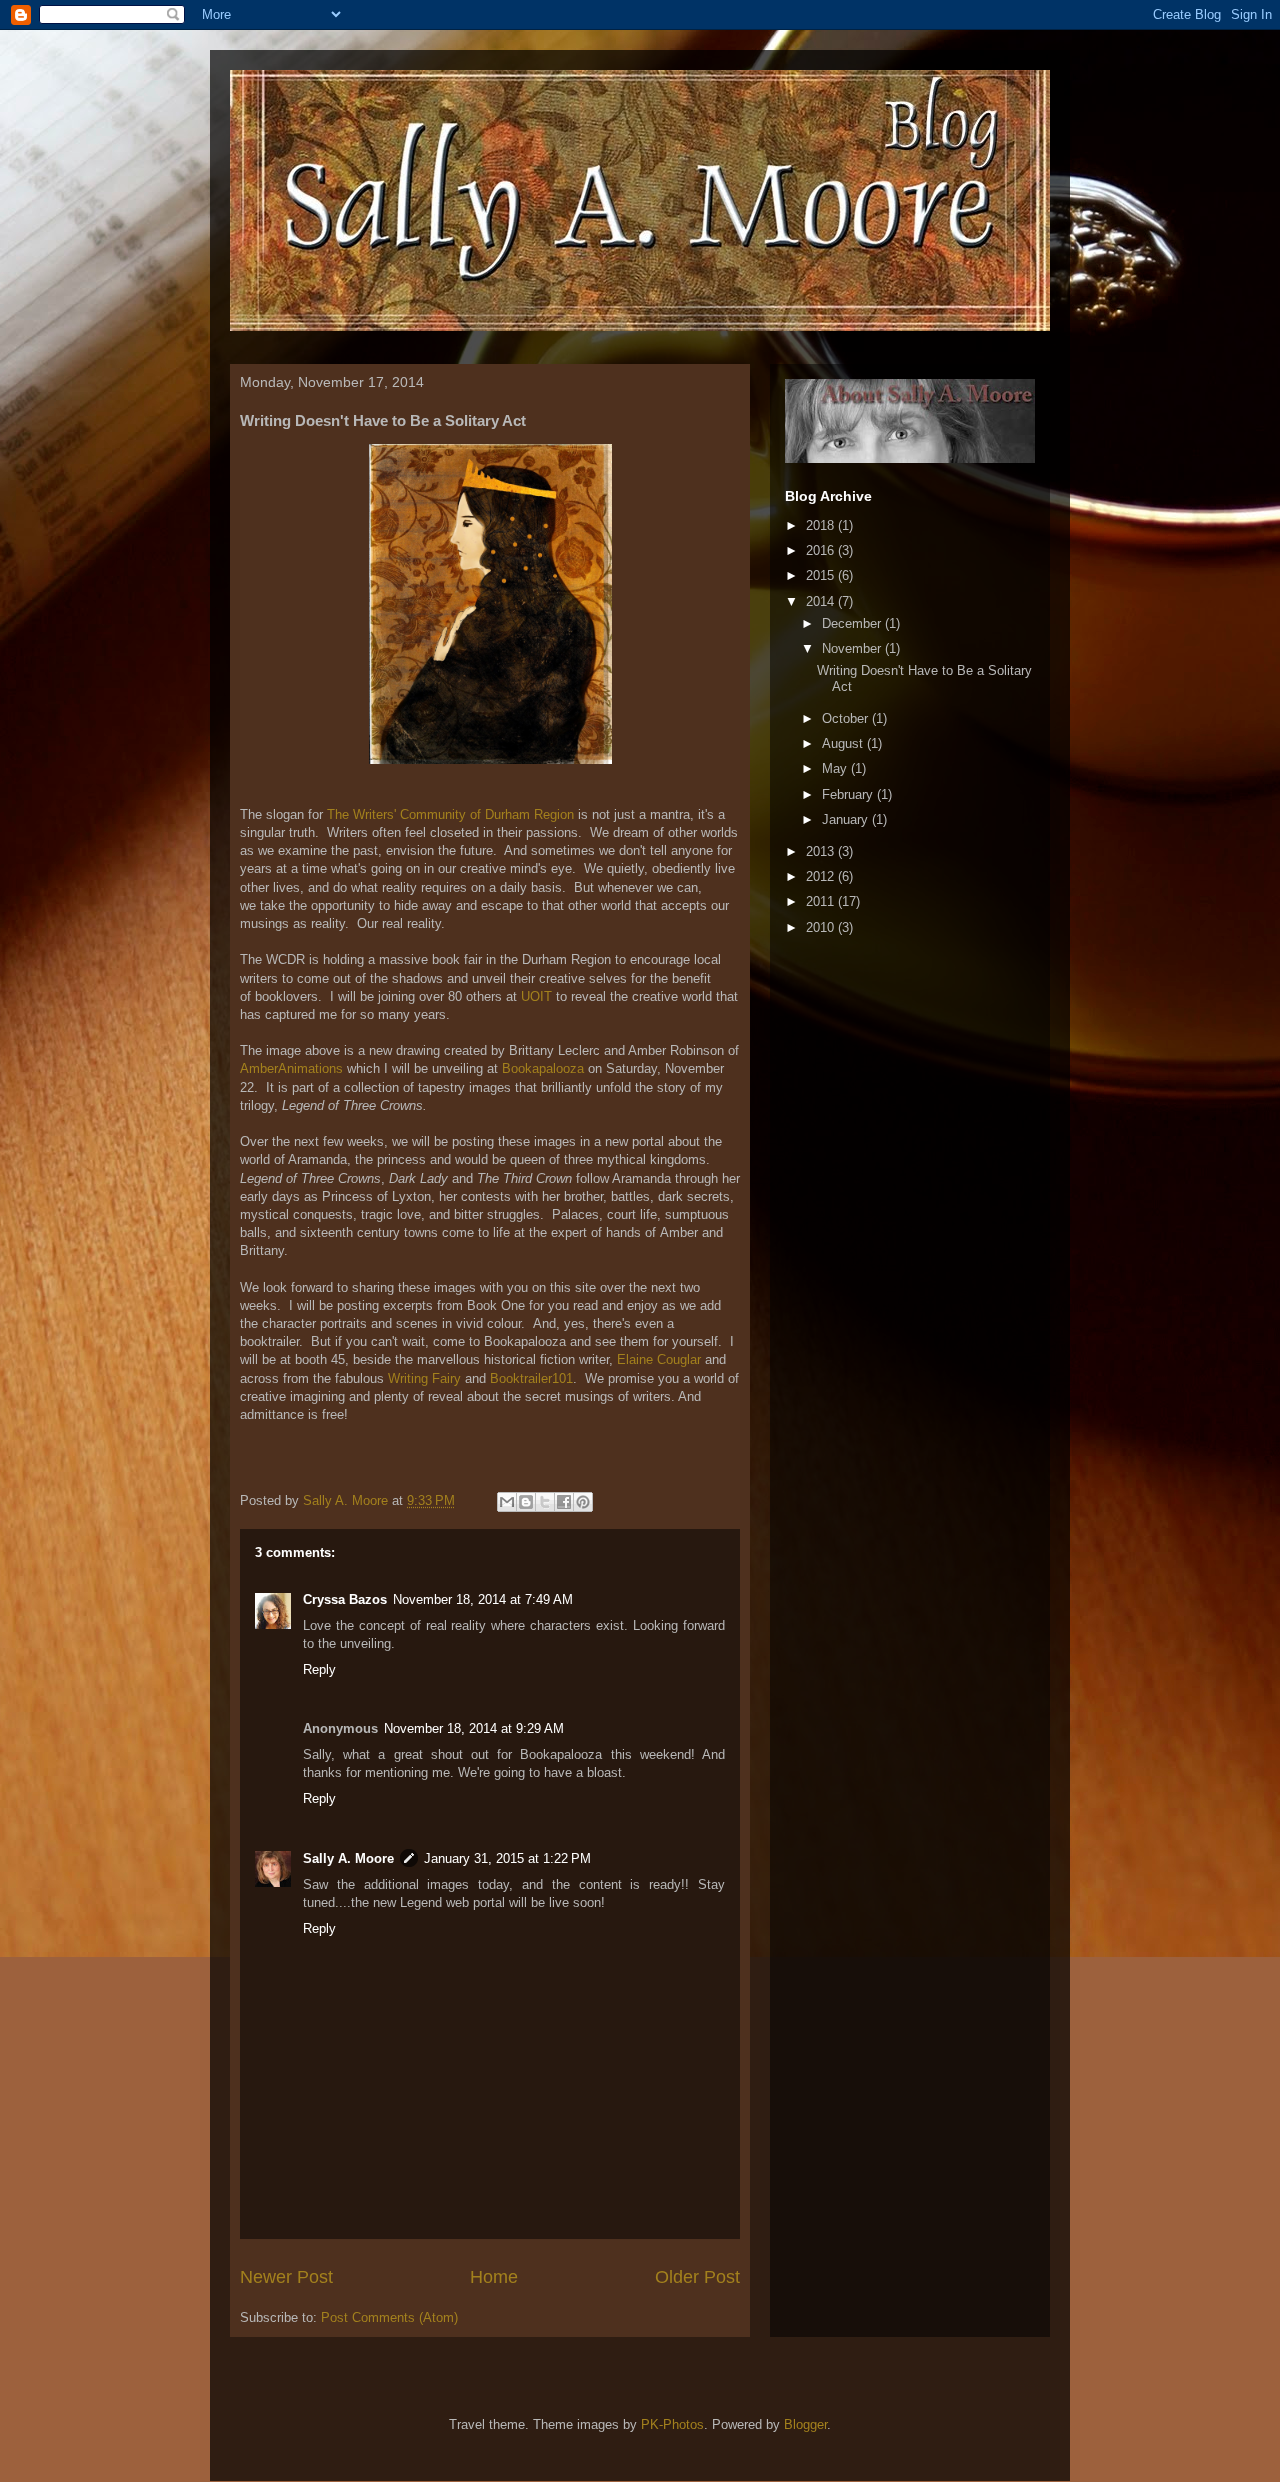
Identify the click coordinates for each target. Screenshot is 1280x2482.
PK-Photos (672, 2424)
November (853, 648)
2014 (822, 601)
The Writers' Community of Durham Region (450, 814)
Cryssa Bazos (345, 1599)
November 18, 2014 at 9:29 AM (474, 1728)
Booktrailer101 (531, 1378)
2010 (822, 927)
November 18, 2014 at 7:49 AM (483, 1599)
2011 (822, 901)
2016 (822, 550)
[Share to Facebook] (564, 1502)
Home (494, 2277)
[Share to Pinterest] (583, 1502)
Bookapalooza (543, 1068)
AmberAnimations (291, 1068)
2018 (822, 525)
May (836, 768)
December (853, 623)
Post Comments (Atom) (389, 2317)
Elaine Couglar (659, 1359)
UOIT (536, 996)
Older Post (697, 2277)
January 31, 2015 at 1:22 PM (507, 1858)
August (844, 743)
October (847, 718)
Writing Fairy (424, 1378)
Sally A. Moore (348, 1858)
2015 (822, 575)
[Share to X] (545, 1502)
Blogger (805, 2424)
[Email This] (507, 1502)
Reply (319, 1669)
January (847, 819)
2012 (822, 876)
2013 (822, 851)
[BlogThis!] (526, 1502)
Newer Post (286, 2277)
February (849, 794)
